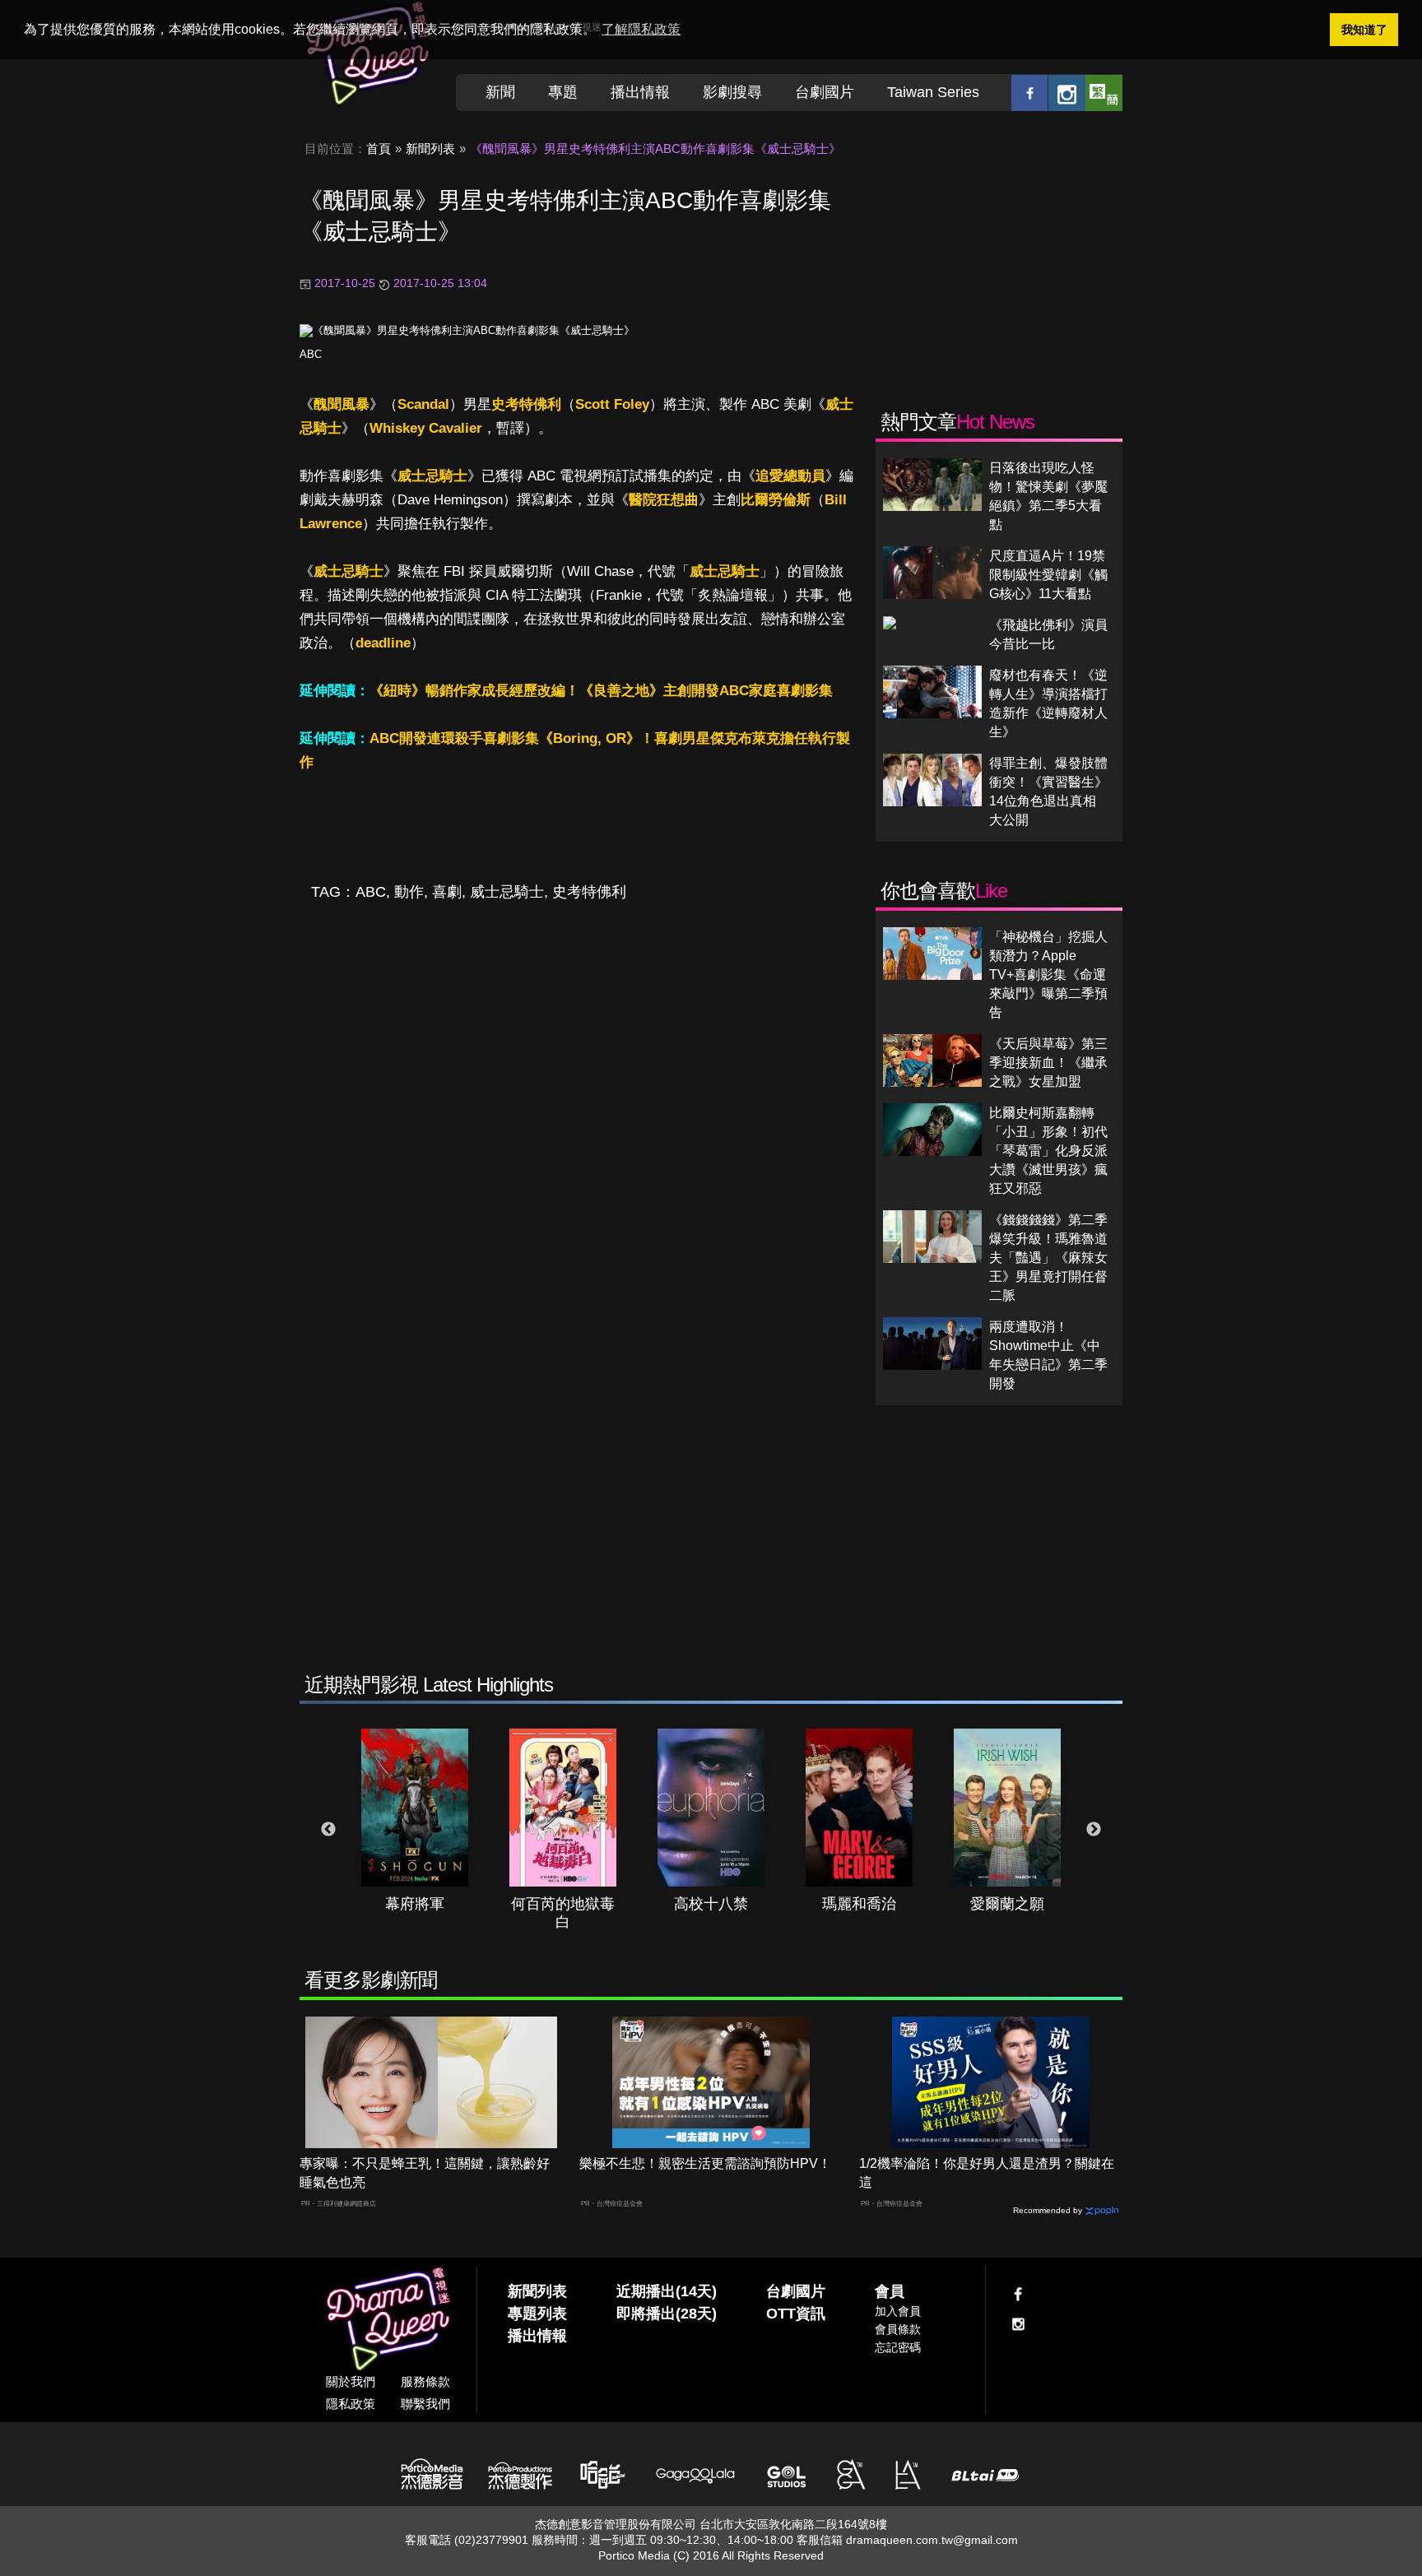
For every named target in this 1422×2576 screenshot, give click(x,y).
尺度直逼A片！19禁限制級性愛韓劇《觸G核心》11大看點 (1048, 575)
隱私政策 (351, 2404)
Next (1094, 1830)
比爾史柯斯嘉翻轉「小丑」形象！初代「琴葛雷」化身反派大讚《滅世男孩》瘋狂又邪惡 (1048, 1151)
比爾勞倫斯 (776, 500)
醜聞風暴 (342, 404)
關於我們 (351, 2381)
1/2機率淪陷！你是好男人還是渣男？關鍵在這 (987, 2173)
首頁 (379, 149)
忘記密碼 (898, 2347)
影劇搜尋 (732, 92)
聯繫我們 (425, 2404)
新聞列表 (430, 149)
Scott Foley (612, 404)
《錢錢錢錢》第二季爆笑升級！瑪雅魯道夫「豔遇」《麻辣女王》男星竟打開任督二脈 (1048, 1258)
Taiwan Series (933, 92)
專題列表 (537, 2314)
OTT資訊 (796, 2314)
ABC (311, 354)
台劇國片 (825, 92)
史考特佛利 (526, 404)
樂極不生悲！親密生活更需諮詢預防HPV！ (705, 2163)
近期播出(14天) (667, 2291)
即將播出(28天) (667, 2314)
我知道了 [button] (1364, 30)
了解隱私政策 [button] (641, 29)
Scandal (423, 404)
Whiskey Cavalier (426, 428)
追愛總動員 (790, 476)
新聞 (500, 92)
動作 (409, 892)
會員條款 (898, 2329)
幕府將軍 (415, 1904)
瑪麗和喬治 (859, 1904)
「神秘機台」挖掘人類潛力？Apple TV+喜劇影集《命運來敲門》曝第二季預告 (1048, 975)
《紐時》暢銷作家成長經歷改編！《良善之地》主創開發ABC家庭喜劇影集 (601, 691)
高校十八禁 (711, 1904)
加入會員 (898, 2311)
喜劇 (447, 892)
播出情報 (640, 92)
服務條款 (425, 2381)
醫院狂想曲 (664, 500)
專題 (563, 92)
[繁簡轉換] (1104, 93)
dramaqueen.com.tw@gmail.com (932, 2540)
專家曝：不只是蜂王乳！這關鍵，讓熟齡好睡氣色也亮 (425, 2173)
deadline (383, 643)
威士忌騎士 (432, 476)
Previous (328, 1830)
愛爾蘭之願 (1007, 1904)
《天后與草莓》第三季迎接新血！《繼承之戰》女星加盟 (1048, 1063)
